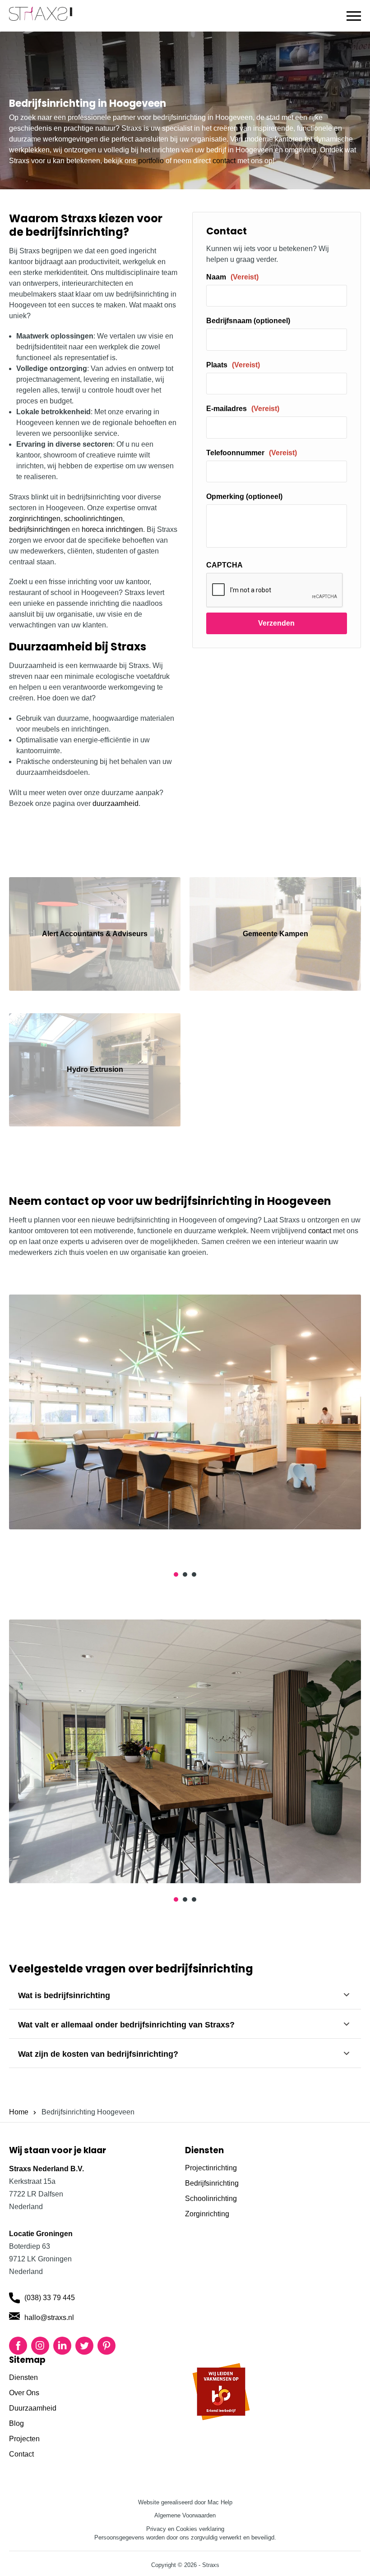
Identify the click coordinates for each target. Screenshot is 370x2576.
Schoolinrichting (211, 2199)
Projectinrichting (211, 2168)
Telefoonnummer (252, 453)
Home (19, 2112)
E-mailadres (243, 409)
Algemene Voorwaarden (185, 2515)
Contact (21, 2454)
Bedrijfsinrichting (212, 2183)
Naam (232, 277)
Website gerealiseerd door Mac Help (185, 2502)
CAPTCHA (224, 565)
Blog (16, 2423)
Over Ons (24, 2393)
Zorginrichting (207, 2214)
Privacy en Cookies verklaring (185, 2529)
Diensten (23, 2377)
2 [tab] (185, 1574)
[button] (354, 16)
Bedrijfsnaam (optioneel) (248, 321)
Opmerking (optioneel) (244, 496)
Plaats (233, 365)
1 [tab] (176, 1574)
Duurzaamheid (33, 2408)
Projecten (24, 2439)
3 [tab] (194, 1574)
